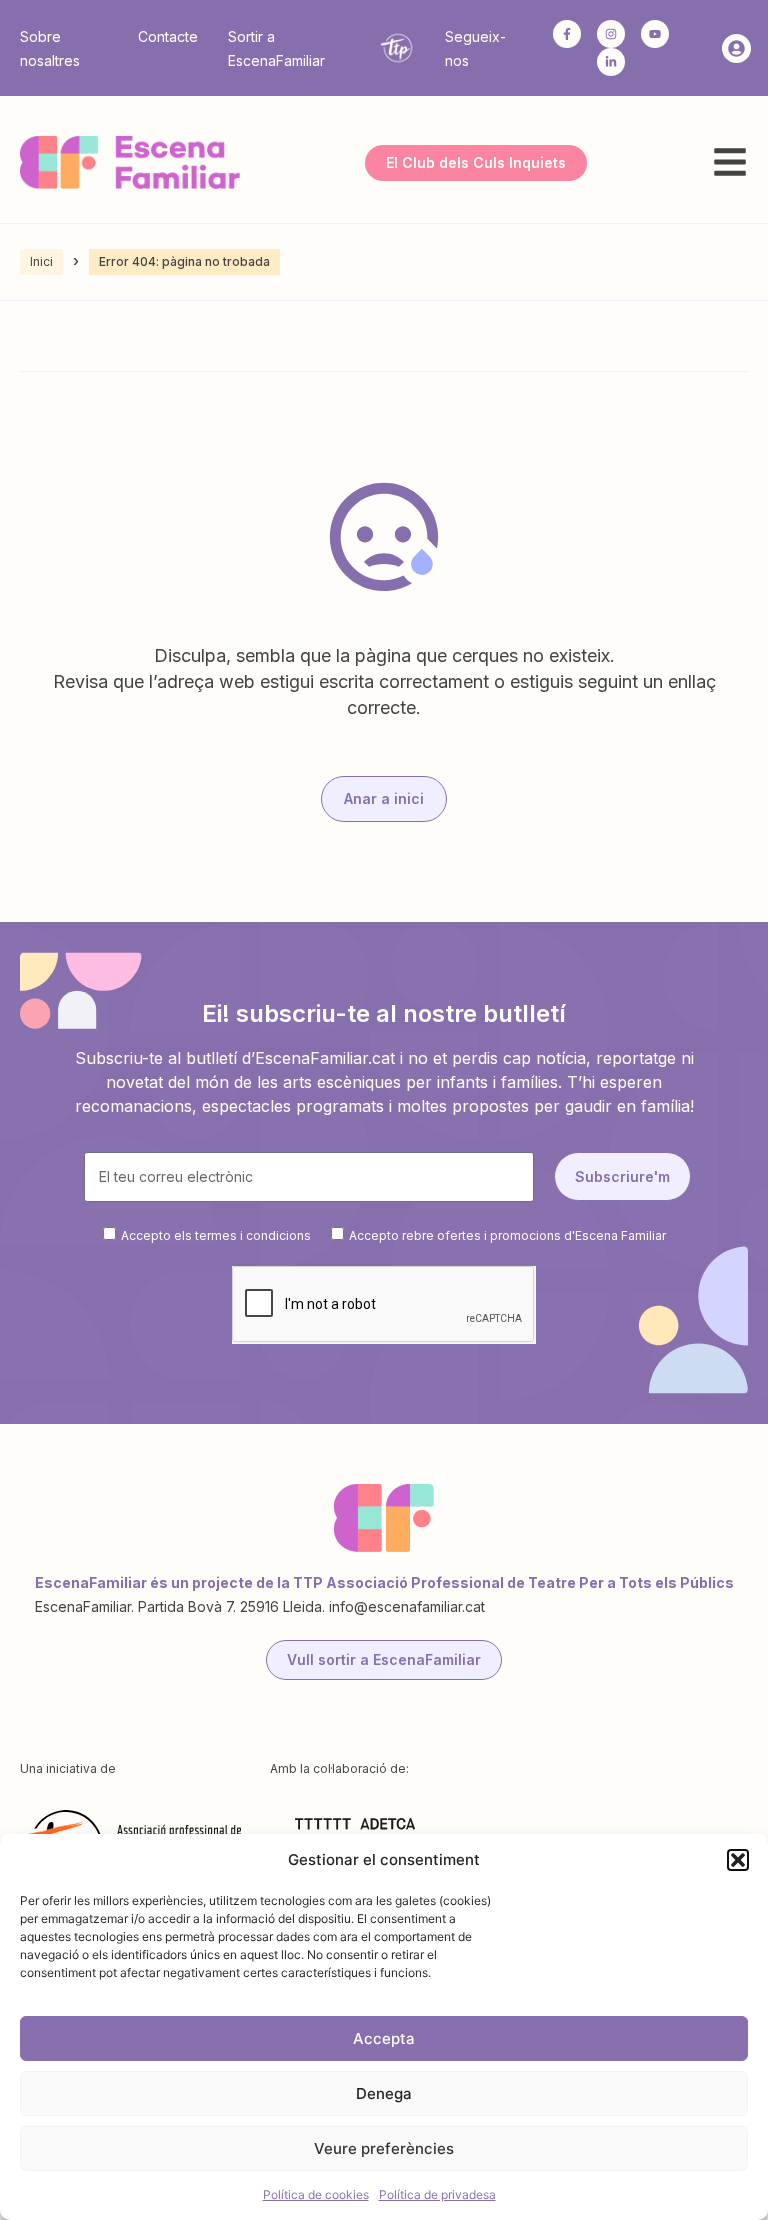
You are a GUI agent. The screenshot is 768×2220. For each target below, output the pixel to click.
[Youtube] (655, 34)
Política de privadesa (437, 2194)
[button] (738, 1860)
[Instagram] (611, 34)
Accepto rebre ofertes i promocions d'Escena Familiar (507, 1234)
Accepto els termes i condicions (216, 1234)
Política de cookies (316, 2194)
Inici (41, 261)
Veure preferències (384, 2148)
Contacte (168, 36)
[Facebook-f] (567, 34)
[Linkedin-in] (611, 62)
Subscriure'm (622, 1176)
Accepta (384, 2038)
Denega (384, 2093)
